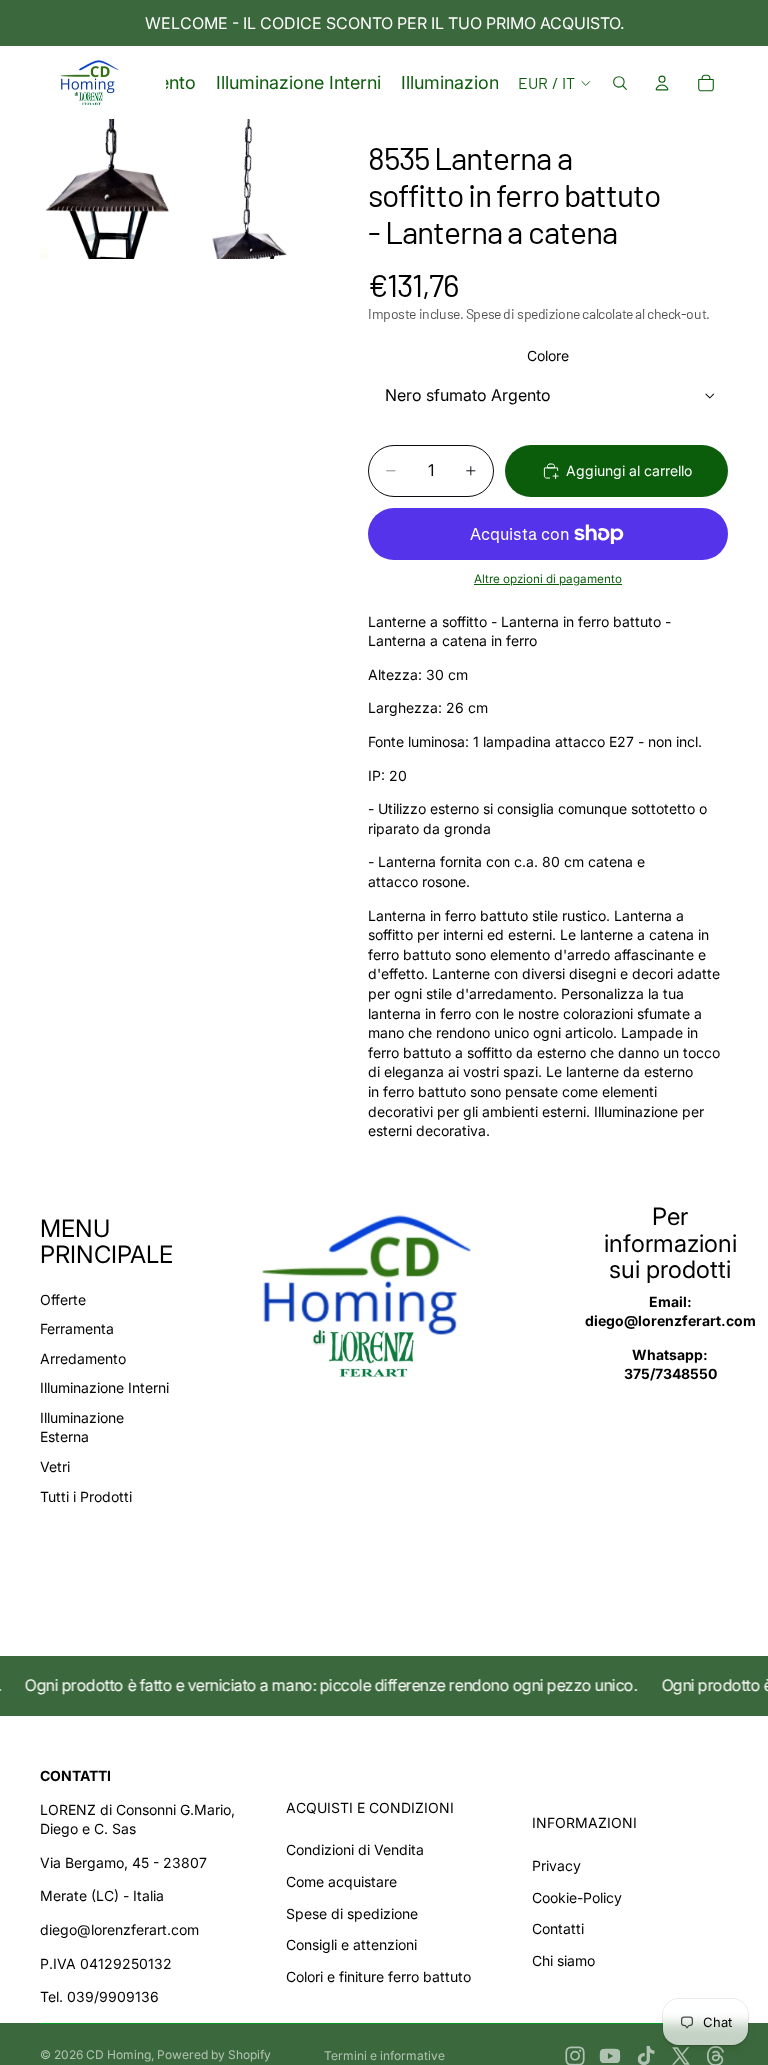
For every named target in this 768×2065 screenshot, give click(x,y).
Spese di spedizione (352, 1913)
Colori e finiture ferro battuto (378, 1976)
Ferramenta (77, 1328)
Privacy (556, 1865)
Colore (548, 355)
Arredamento (83, 1358)
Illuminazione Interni (104, 1387)
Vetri (55, 1466)
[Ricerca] (620, 83)
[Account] (662, 83)
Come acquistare (341, 1881)
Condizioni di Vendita (355, 1849)
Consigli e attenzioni (351, 1944)
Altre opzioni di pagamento (548, 579)
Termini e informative (384, 2055)
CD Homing (118, 2054)
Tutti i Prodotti (86, 1496)
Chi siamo (563, 1960)
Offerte (63, 1299)
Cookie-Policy (577, 1897)
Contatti (558, 1928)
